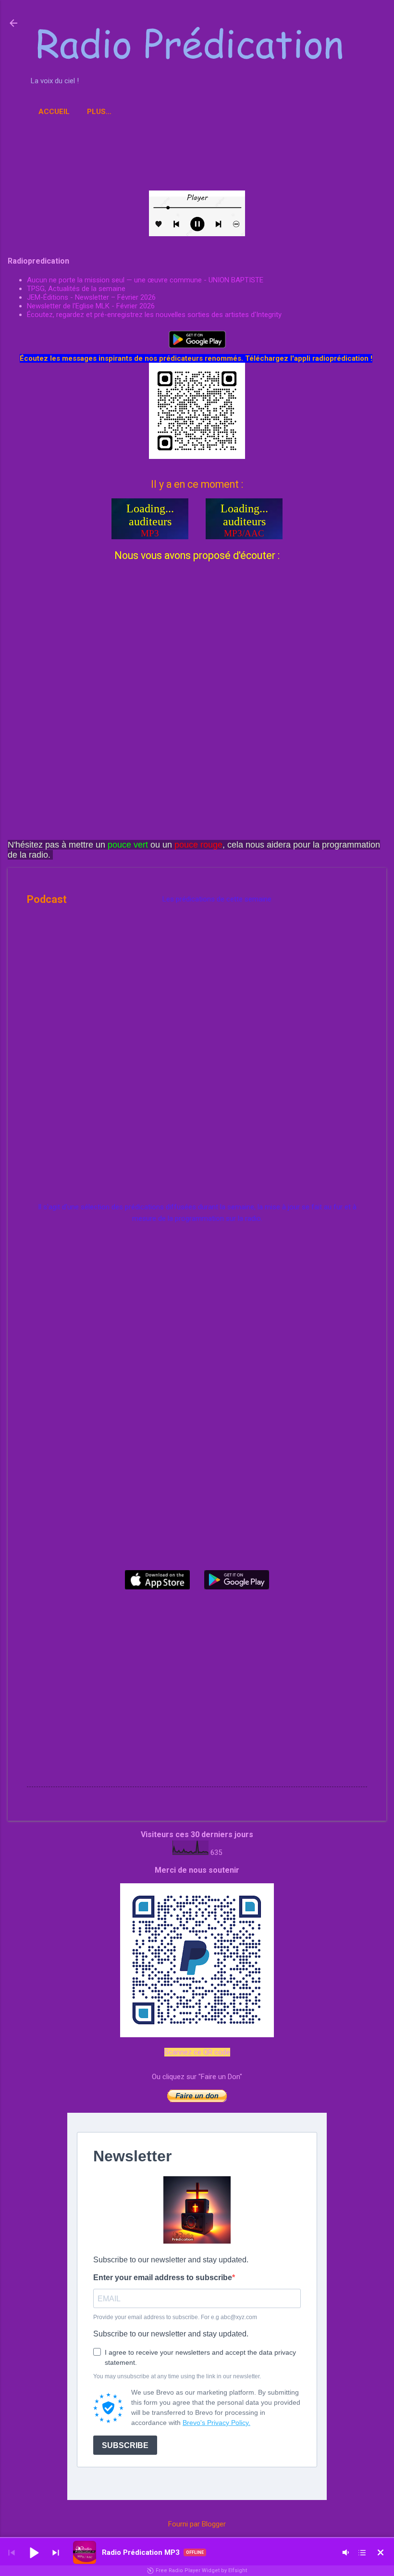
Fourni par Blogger (197, 2524)
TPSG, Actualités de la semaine (76, 289)
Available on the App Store (157, 1580)
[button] (34, 2552)
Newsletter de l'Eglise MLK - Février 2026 (91, 306)
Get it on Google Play (237, 1580)
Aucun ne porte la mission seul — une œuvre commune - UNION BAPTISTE (145, 280)
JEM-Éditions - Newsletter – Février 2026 (91, 297)
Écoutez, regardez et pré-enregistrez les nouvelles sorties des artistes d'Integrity (154, 315)
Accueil (54, 112)
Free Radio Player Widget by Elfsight (201, 2570)
